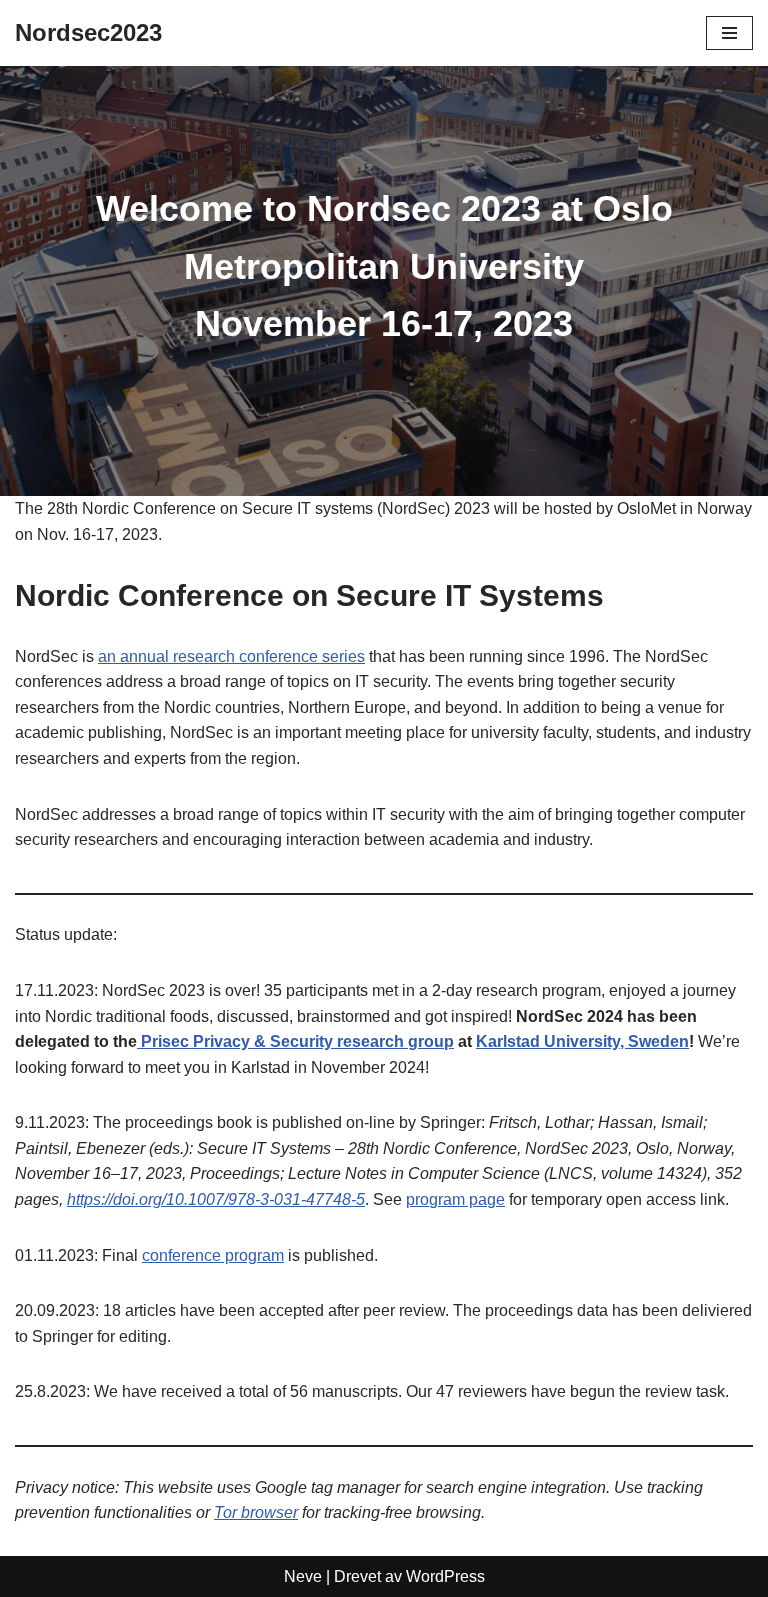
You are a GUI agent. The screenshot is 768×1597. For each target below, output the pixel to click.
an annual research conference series (231, 656)
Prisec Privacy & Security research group (295, 1041)
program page (455, 1199)
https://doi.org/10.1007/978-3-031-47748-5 (216, 1199)
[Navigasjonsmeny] (729, 33)
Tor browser (256, 1512)
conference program (213, 1255)
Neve (303, 1576)
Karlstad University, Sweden (582, 1041)
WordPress (445, 1576)
